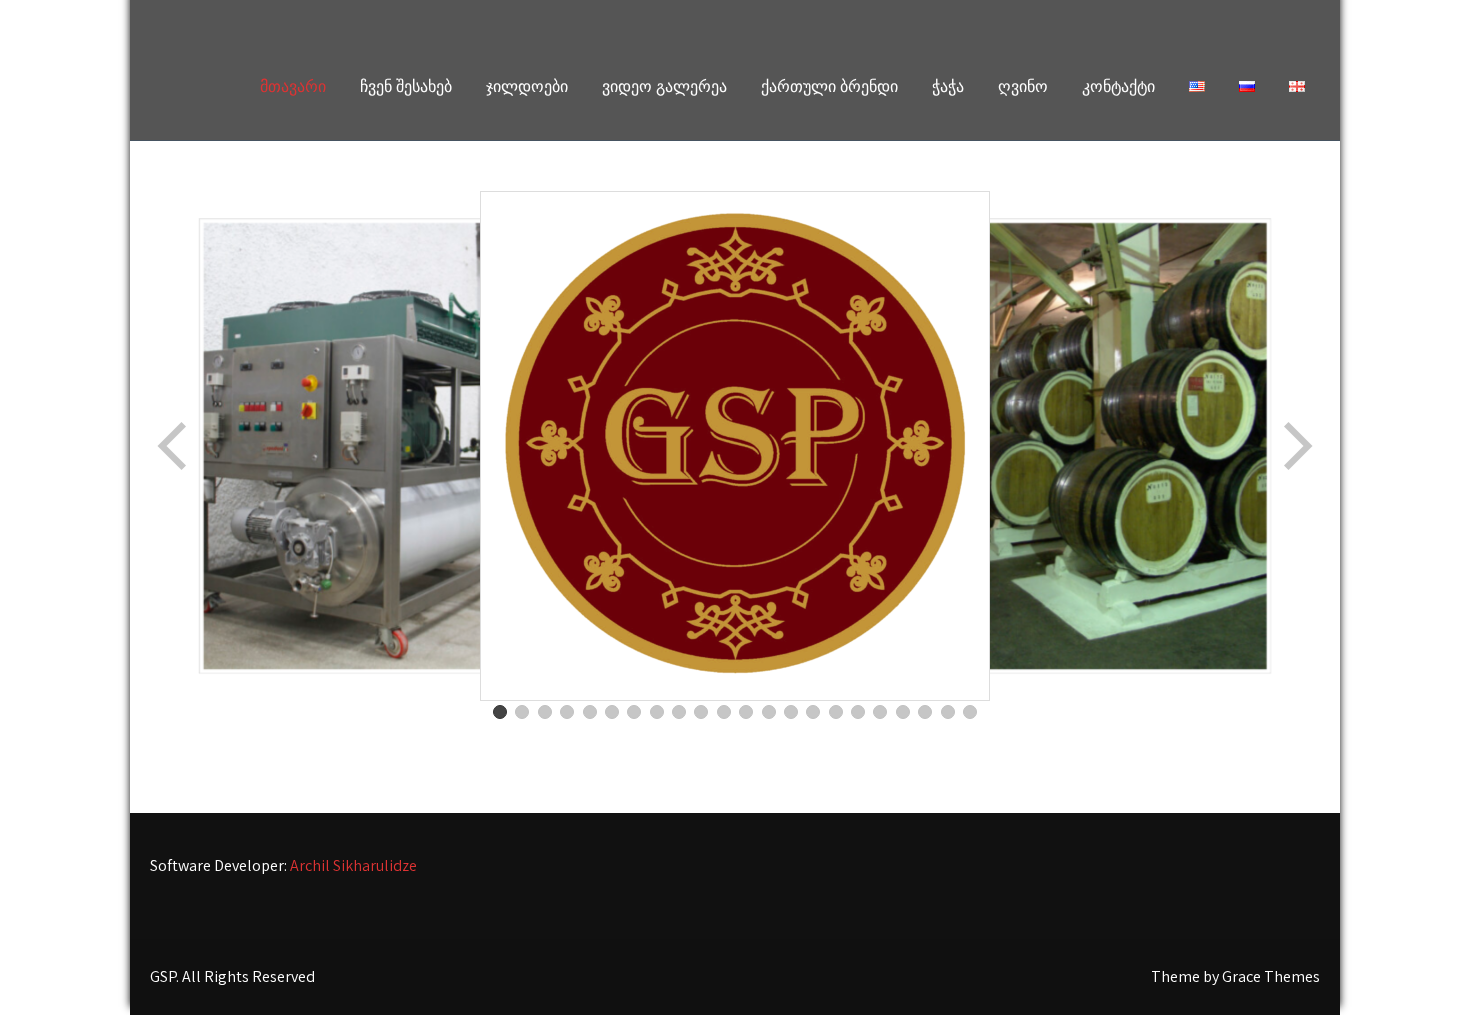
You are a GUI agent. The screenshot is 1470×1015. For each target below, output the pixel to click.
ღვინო (1023, 86)
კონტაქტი (1118, 86)
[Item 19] (903, 712)
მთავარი (293, 86)
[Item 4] (567, 712)
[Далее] (1296, 446)
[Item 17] (858, 712)
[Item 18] (880, 712)
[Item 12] (746, 712)
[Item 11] (724, 712)
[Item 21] (948, 712)
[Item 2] (522, 712)
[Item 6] (612, 712)
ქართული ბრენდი (829, 86)
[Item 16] (836, 712)
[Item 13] (769, 712)
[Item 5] (590, 712)
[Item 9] (679, 712)
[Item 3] (545, 712)
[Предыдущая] (174, 446)
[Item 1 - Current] (500, 712)
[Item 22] (970, 712)
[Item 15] (813, 712)
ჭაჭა (948, 86)
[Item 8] (657, 712)
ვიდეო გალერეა (664, 86)
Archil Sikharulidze (353, 865)
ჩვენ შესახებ (406, 86)
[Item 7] (634, 712)
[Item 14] (791, 712)
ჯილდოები (527, 86)
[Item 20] (925, 712)
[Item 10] (701, 712)
